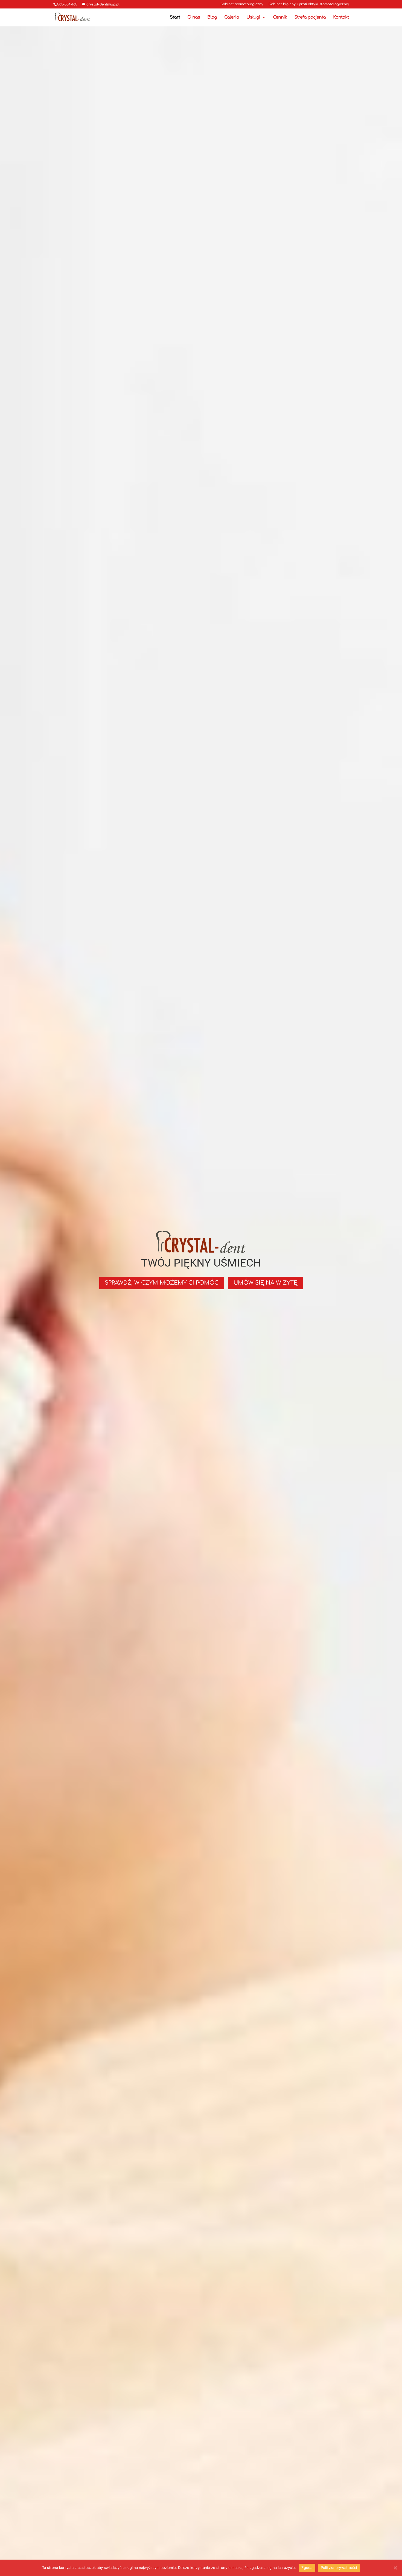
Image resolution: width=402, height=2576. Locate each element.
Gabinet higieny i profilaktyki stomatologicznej (309, 4)
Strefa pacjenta (310, 18)
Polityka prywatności (339, 2568)
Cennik (280, 18)
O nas (194, 18)
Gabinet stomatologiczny (242, 4)
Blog (212, 18)
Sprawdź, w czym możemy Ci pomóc (162, 1283)
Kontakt (341, 18)
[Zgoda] (395, 2568)
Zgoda (307, 2568)
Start (175, 18)
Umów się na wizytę (266, 1283)
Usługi (253, 18)
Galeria (232, 18)
